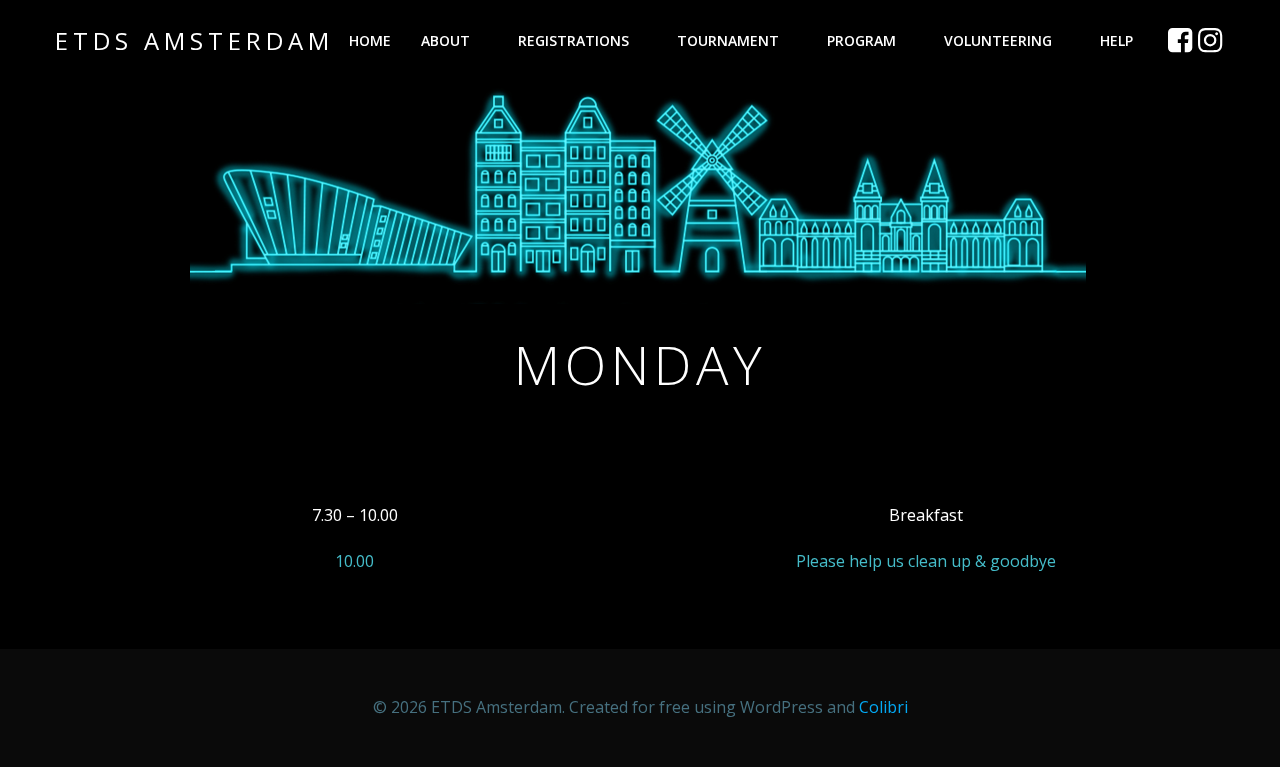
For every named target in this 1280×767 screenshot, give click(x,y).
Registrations (573, 40)
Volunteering (998, 40)
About (445, 40)
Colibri (883, 707)
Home (370, 40)
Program (861, 40)
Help (1116, 40)
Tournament (728, 40)
